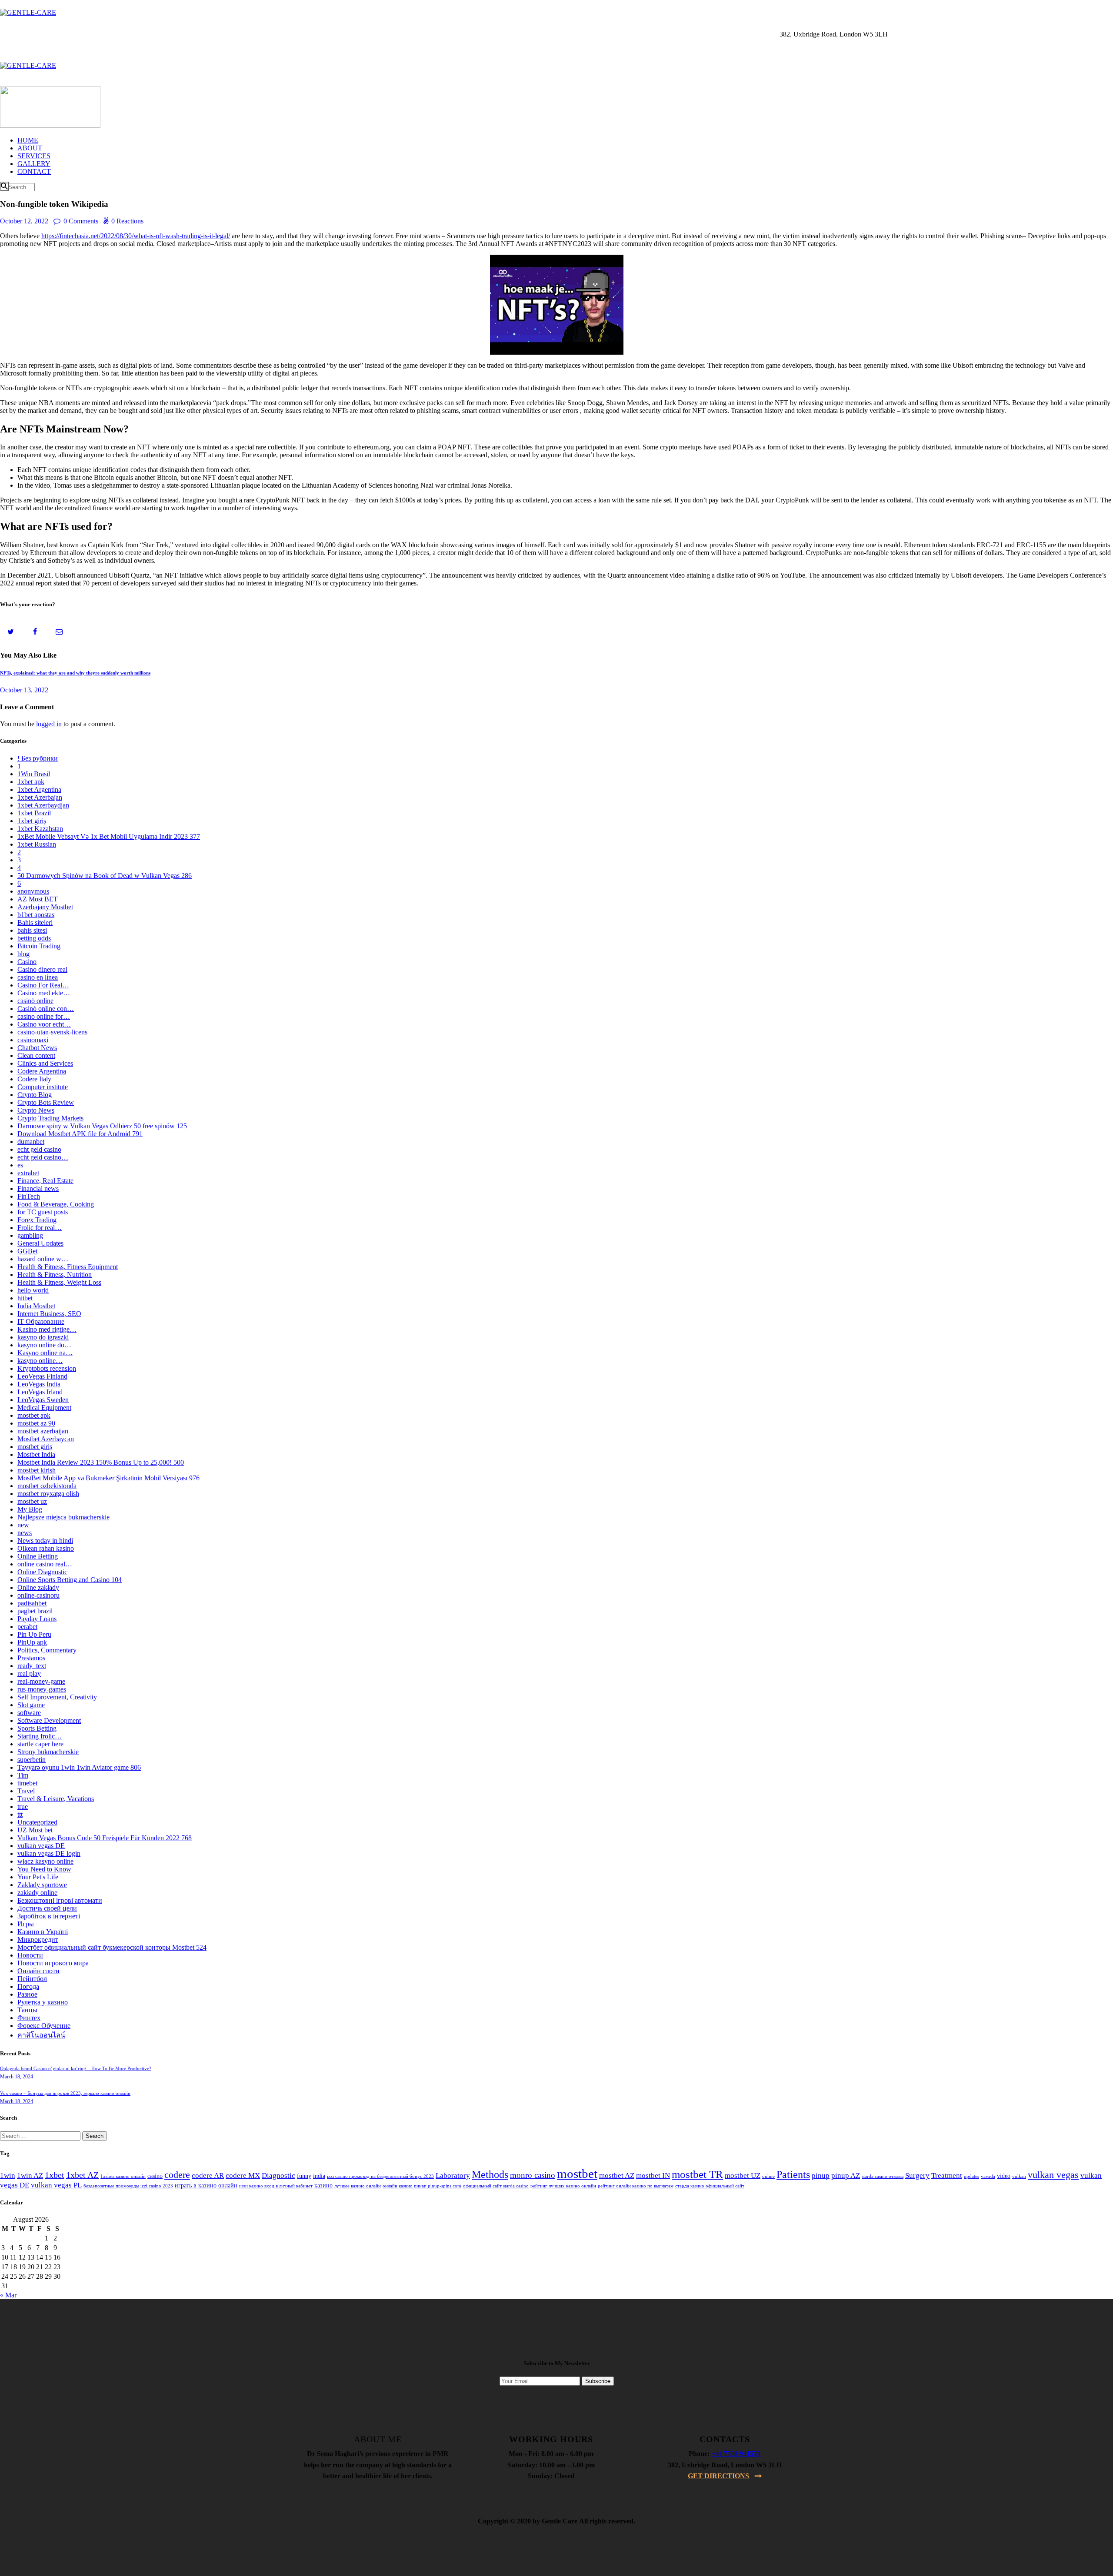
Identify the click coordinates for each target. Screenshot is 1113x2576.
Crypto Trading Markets (50, 1118)
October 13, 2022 (24, 690)
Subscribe (598, 2381)
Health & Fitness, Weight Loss (59, 1282)
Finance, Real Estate (45, 1181)
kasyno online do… (44, 1345)
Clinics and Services (45, 1063)
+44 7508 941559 (736, 2454)
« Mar (8, 2295)
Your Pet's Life (38, 1877)
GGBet (27, 1251)
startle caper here (40, 1744)
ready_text (32, 1666)
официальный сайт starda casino (496, 2186)
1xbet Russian (37, 844)
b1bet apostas (36, 915)
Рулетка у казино (43, 2002)
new (23, 1525)
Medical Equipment (44, 1408)
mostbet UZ (743, 2175)
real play (29, 1674)
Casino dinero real (42, 969)
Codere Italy (34, 1079)
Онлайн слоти (38, 1971)
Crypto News (36, 1110)
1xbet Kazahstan (40, 829)
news (25, 1533)
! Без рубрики (38, 758)
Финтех (29, 2018)
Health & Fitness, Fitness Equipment (68, 1267)
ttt (20, 1814)
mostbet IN (653, 2175)
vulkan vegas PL (56, 2185)
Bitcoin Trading (39, 946)
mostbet (577, 2174)
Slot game (31, 1705)
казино (323, 2185)
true (23, 1807)
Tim (23, 1775)
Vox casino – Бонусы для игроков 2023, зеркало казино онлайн (65, 2093)
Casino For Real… (43, 985)
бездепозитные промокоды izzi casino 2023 (128, 2186)
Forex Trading (37, 1220)
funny (304, 2176)
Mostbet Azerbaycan (46, 1439)
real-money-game (41, 1681)
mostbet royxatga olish (48, 1494)
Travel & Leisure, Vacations (56, 1799)
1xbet (55, 2175)
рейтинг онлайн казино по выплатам (636, 2186)
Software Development (49, 1720)
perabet (27, 1627)
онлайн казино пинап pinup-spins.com (422, 2186)
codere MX (243, 2175)
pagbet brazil (35, 1611)
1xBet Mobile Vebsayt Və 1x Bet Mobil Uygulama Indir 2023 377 (109, 836)
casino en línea (38, 977)
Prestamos (31, 1658)
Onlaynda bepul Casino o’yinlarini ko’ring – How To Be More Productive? (76, 2068)
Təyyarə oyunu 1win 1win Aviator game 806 (79, 1767)
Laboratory (453, 2175)
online (768, 2176)
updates (971, 2176)
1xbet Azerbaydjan (43, 805)
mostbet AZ (617, 2175)
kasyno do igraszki (43, 1337)
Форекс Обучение (44, 2026)
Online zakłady (38, 1587)
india (319, 2176)
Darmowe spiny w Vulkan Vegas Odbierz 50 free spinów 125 (102, 1126)
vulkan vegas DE (41, 1846)
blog (23, 954)
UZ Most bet (35, 1830)
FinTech (29, 1196)
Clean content (36, 1055)
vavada (988, 2176)
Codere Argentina (42, 1071)
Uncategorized (37, 1822)
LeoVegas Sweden (43, 1400)
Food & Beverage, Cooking (56, 1204)
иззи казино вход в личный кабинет (276, 2186)
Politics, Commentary (47, 1650)
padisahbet (32, 1603)
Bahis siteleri (35, 922)
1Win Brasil (34, 774)
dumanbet (31, 1142)
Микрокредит (38, 1939)
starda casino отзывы (883, 2176)
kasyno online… (40, 1361)
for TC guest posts (43, 1212)
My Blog (30, 1509)
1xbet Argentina (39, 789)
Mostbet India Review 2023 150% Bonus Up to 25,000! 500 (101, 1462)
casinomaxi (33, 1040)
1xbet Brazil (34, 813)
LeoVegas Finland (42, 1376)
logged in (49, 724)
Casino (27, 962)
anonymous (33, 891)
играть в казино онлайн (206, 2185)
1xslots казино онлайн (123, 2176)
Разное (27, 1994)
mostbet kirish (37, 1470)
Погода (28, 1986)
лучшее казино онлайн (358, 2186)
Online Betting (38, 1556)
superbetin (32, 1760)
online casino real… (45, 1564)
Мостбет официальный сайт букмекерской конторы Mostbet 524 (112, 1947)
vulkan (1019, 2176)
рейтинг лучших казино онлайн (563, 2186)
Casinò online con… (46, 1009)
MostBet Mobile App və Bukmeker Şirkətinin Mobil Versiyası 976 (108, 1478)
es (20, 1165)
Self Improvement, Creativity (57, 1697)
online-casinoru (38, 1595)
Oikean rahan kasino (46, 1548)
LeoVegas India (39, 1384)
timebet (27, 1783)
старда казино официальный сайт (710, 2186)
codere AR (208, 2175)
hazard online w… (43, 1259)
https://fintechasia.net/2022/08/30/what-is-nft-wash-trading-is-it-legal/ (136, 236)
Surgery (917, 2175)
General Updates (40, 1243)
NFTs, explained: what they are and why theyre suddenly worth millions (75, 673)
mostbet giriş (35, 1447)
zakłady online (37, 1893)
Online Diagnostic (42, 1572)
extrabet (28, 1173)
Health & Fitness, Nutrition (55, 1275)
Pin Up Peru (34, 1634)
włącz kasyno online (45, 1861)
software (29, 1713)
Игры (26, 1924)
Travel (26, 1791)
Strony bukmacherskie (48, 1752)
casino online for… (44, 1016)
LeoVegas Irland (40, 1392)
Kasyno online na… (45, 1353)
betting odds (34, 938)
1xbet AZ (82, 2175)
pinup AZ (846, 2175)
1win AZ (30, 2175)
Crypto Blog (35, 1095)
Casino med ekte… (44, 993)
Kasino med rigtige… (47, 1329)
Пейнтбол (32, 1979)
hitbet (25, 1298)
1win (8, 2175)
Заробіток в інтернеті (49, 1916)
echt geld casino (39, 1149)
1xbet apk (31, 782)
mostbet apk (34, 1415)
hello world (33, 1290)
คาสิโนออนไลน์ (41, 2035)
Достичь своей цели (47, 1908)
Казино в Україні (43, 1932)
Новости (30, 1955)
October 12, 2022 (24, 221)
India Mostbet (36, 1306)
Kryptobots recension (47, 1368)
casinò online (35, 1001)
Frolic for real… (40, 1228)
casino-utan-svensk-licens (52, 1032)
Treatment (947, 2175)
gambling (30, 1235)
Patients (793, 2174)
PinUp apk (32, 1642)
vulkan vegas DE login (49, 1853)
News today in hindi (45, 1541)
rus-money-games (42, 1689)
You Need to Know (44, 1869)
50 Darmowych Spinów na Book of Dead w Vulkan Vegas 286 (105, 876)
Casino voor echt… (44, 1024)
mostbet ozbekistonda (47, 1486)
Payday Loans (37, 1619)
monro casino (533, 2175)
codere (177, 2175)
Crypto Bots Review (46, 1102)
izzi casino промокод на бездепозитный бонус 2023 (380, 2176)
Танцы (27, 2010)
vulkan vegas (1053, 2175)
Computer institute (43, 1087)
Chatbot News (37, 1048)
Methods (490, 2174)
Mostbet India (36, 1454)
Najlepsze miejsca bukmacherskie (63, 1517)
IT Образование (41, 1321)
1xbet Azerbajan (40, 797)
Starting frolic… (40, 1736)
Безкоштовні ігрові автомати (60, 1900)
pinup (821, 2175)
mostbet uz (32, 1501)
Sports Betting (37, 1728)
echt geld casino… (43, 1157)
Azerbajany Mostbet (45, 907)
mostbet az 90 (36, 1423)
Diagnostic (278, 2175)
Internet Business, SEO (49, 1314)
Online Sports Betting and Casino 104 (70, 1580)
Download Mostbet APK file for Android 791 (80, 1134)
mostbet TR (697, 2174)
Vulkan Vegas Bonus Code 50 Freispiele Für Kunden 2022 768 (105, 1838)
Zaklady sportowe (42, 1885)
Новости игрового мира (53, 1963)
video (1004, 2176)
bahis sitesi (32, 930)
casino (155, 2176)
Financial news (38, 1188)
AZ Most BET (38, 899)
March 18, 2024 (17, 2077)
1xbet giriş (32, 821)
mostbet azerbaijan (43, 1431)
